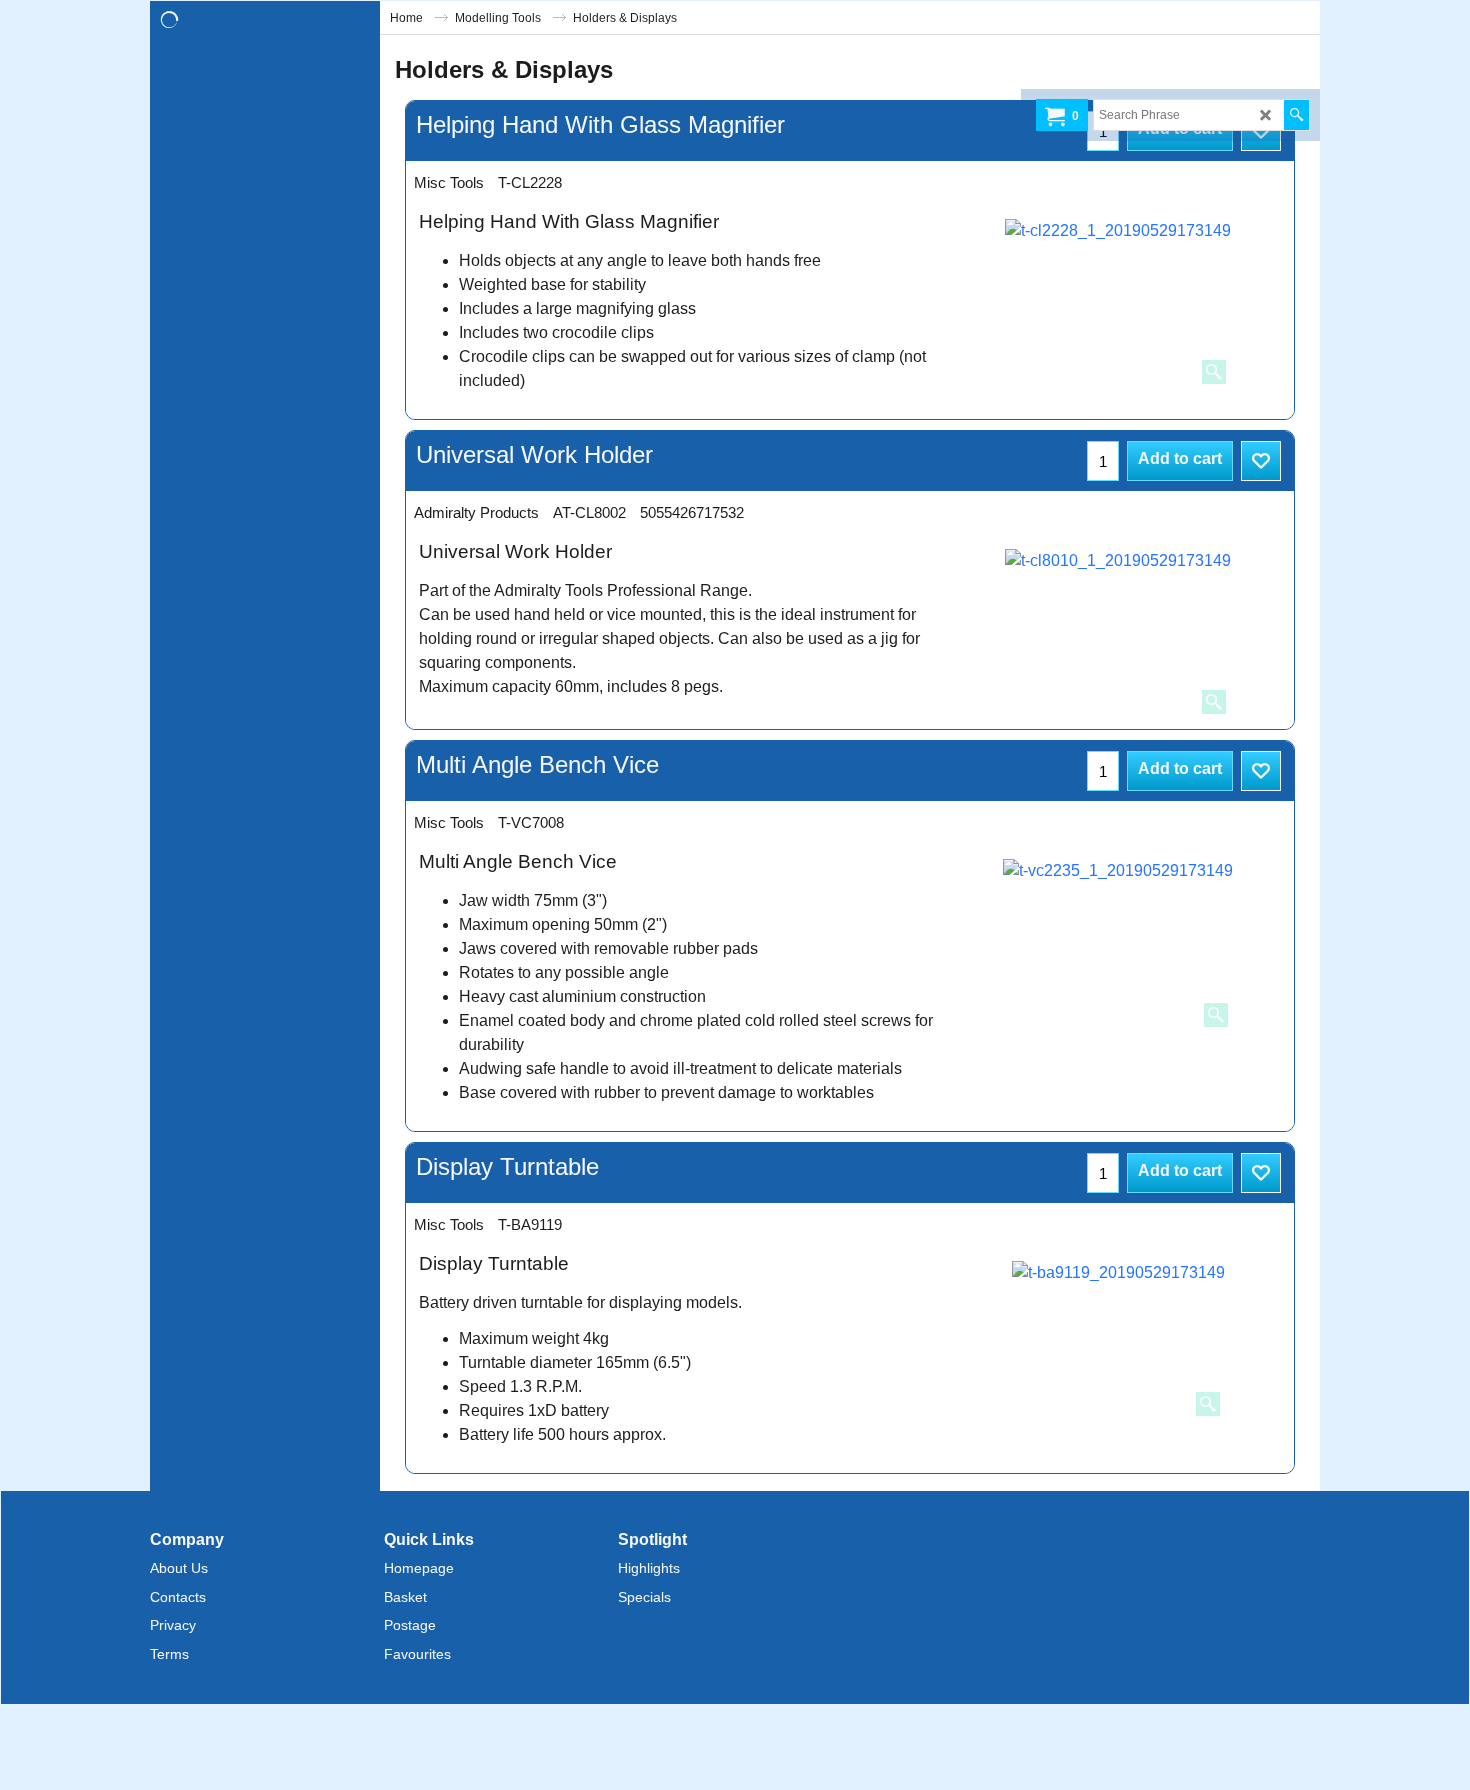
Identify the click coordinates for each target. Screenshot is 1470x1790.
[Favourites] (1261, 461)
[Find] (1296, 115)
